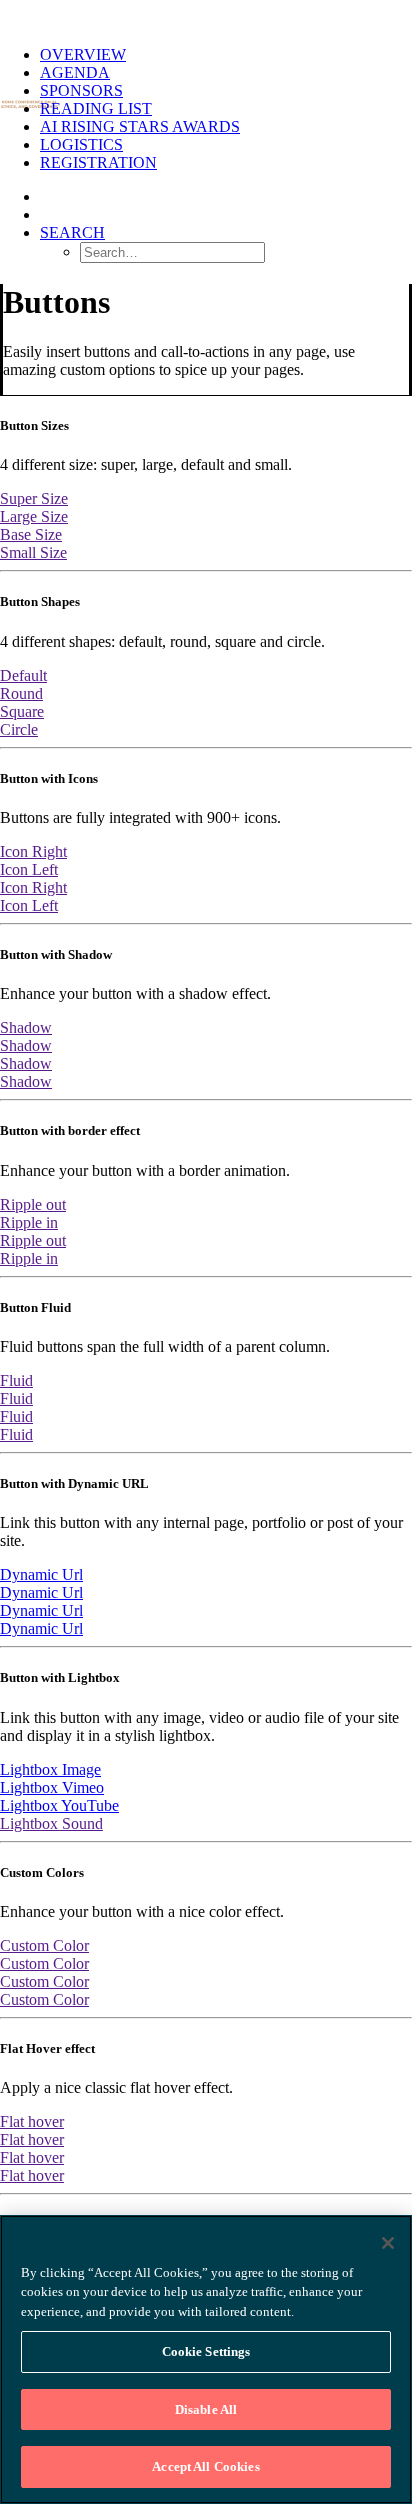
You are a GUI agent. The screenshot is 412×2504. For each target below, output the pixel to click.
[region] (206, 2359)
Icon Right (33, 851)
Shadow (26, 1027)
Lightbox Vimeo (52, 1787)
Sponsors (81, 90)
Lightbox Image (50, 1769)
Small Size (33, 552)
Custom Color (44, 1945)
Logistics (81, 144)
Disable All (206, 2409)
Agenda (75, 72)
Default (23, 675)
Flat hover (32, 2121)
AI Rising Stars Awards (140, 126)
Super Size (34, 498)
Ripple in (29, 1222)
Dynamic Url (41, 1574)
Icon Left (29, 869)
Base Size (31, 534)
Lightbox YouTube (59, 1805)
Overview (83, 54)
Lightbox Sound (51, 1823)
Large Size (34, 516)
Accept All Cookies (205, 2466)
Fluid (16, 1380)
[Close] (388, 2243)
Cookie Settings (206, 2351)
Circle (19, 729)
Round (21, 693)
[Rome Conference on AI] (206, 15)
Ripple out (33, 1204)
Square (22, 711)
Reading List (96, 108)
